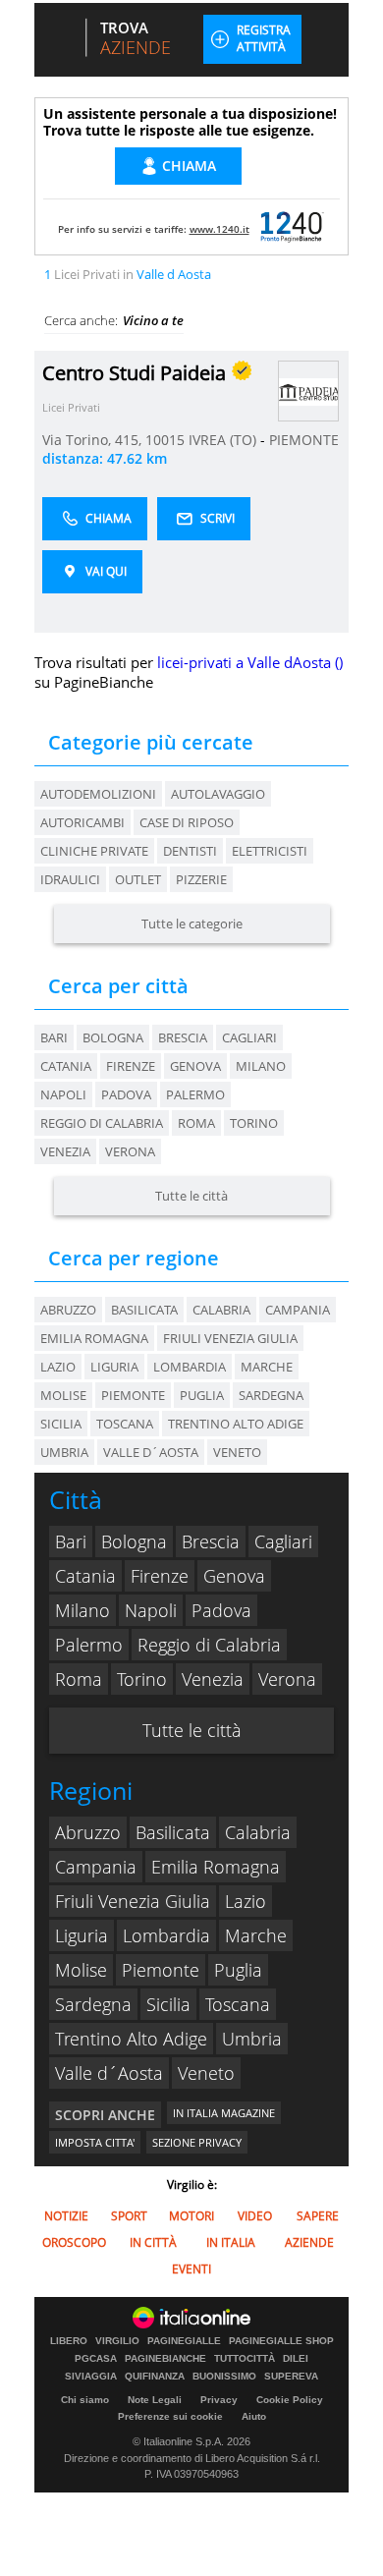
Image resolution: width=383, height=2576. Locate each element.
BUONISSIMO (224, 2377)
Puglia (238, 1970)
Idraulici (70, 879)
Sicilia (168, 2004)
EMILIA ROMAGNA (94, 1338)
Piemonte (161, 1970)
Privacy (219, 2400)
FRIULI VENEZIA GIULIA (230, 1338)
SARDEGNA (271, 1395)
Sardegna (93, 2004)
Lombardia (166, 1935)
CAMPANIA (298, 1310)
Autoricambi (82, 822)
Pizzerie (201, 879)
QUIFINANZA (155, 2377)
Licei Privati (71, 407)
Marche (256, 1935)
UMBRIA (64, 1452)
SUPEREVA (291, 2377)
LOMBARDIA (190, 1367)
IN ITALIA (231, 2242)
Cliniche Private (94, 851)
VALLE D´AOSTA (151, 1452)
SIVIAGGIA (91, 2377)
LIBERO (69, 2341)
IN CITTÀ (153, 2242)
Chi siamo (85, 2400)
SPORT (129, 2216)
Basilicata (173, 1832)
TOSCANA (125, 1424)
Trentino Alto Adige (131, 2039)
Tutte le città (191, 1196)
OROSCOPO (74, 2242)
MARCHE (267, 1367)
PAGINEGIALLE (184, 2341)
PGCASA (96, 2359)
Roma (196, 1123)
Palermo (195, 1094)
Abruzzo (88, 1832)
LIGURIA (114, 1367)
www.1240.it (219, 229)
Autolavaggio (218, 794)
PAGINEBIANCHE (165, 2359)
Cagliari (249, 1037)
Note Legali (155, 2400)
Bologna (113, 1037)
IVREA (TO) (224, 440)
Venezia (65, 1151)
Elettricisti (270, 851)
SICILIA (61, 1424)
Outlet (138, 879)
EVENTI (191, 2269)
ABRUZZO (68, 1310)
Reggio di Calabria (102, 1123)
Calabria (258, 1832)
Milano (261, 1066)
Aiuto (254, 2416)
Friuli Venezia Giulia (133, 1901)
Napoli (63, 1094)
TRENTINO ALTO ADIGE (236, 1424)
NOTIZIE (66, 2216)
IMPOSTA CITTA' (95, 2142)
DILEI (296, 2359)
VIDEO (255, 2216)
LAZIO (58, 1367)
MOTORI (191, 2216)
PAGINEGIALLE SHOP (281, 2341)
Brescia (183, 1037)
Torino (254, 1123)
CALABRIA (221, 1310)
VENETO (237, 1452)
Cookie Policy (290, 2400)
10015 (165, 440)
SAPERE (318, 2216)
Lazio (246, 1901)
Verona (130, 1151)
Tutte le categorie (192, 924)
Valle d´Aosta (109, 2073)
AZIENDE (309, 2242)
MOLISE (63, 1395)
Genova (195, 1066)
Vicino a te (153, 320)
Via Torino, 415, (94, 440)
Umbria (252, 2039)
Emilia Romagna (216, 1867)
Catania (66, 1066)
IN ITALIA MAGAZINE (224, 2113)
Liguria (82, 1935)
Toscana (238, 2004)
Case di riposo (187, 822)
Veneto (206, 2073)
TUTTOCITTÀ (245, 2359)
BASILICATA (144, 1310)
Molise (81, 1970)
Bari (54, 1037)
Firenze (131, 1066)
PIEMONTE (304, 440)
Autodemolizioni (98, 794)
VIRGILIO (117, 2341)
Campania (96, 1867)
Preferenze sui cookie (170, 2416)
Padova (126, 1094)
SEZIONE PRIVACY (197, 2142)
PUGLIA (202, 1395)
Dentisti (190, 851)
